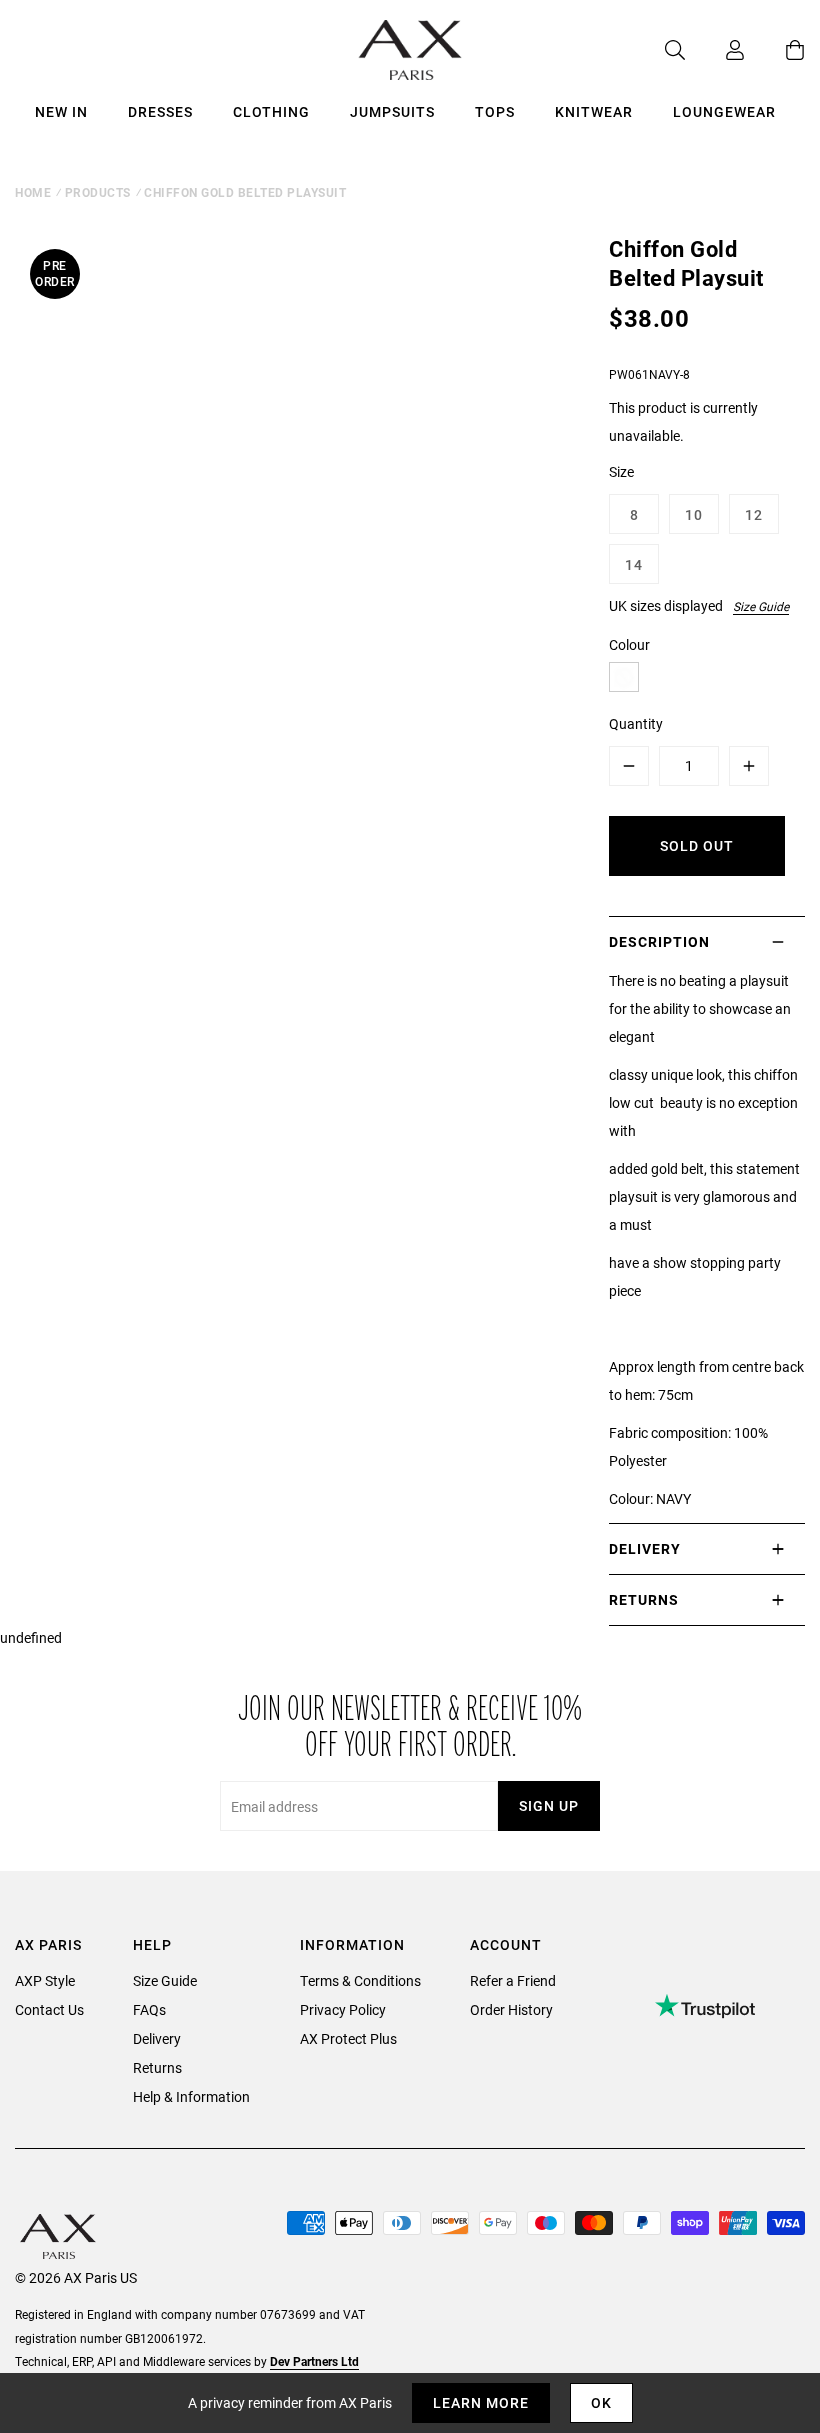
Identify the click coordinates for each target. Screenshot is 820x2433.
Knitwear (594, 111)
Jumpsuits (392, 111)
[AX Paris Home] (410, 50)
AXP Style (45, 1980)
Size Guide (761, 606)
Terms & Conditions (360, 1980)
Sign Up (549, 1805)
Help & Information (191, 2096)
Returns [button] (644, 1599)
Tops (495, 111)
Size (621, 471)
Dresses (160, 111)
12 (754, 514)
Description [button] (659, 941)
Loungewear (724, 111)
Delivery (157, 2038)
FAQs (149, 2009)
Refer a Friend (513, 1980)
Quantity (636, 723)
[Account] (715, 50)
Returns (157, 2067)
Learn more (481, 2402)
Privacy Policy (343, 2009)
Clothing (271, 111)
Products (98, 192)
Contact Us (49, 2009)
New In (61, 111)
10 (694, 514)
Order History (511, 2009)
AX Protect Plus (348, 2038)
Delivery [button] (645, 1548)
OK (601, 2402)
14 (634, 564)
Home (33, 192)
